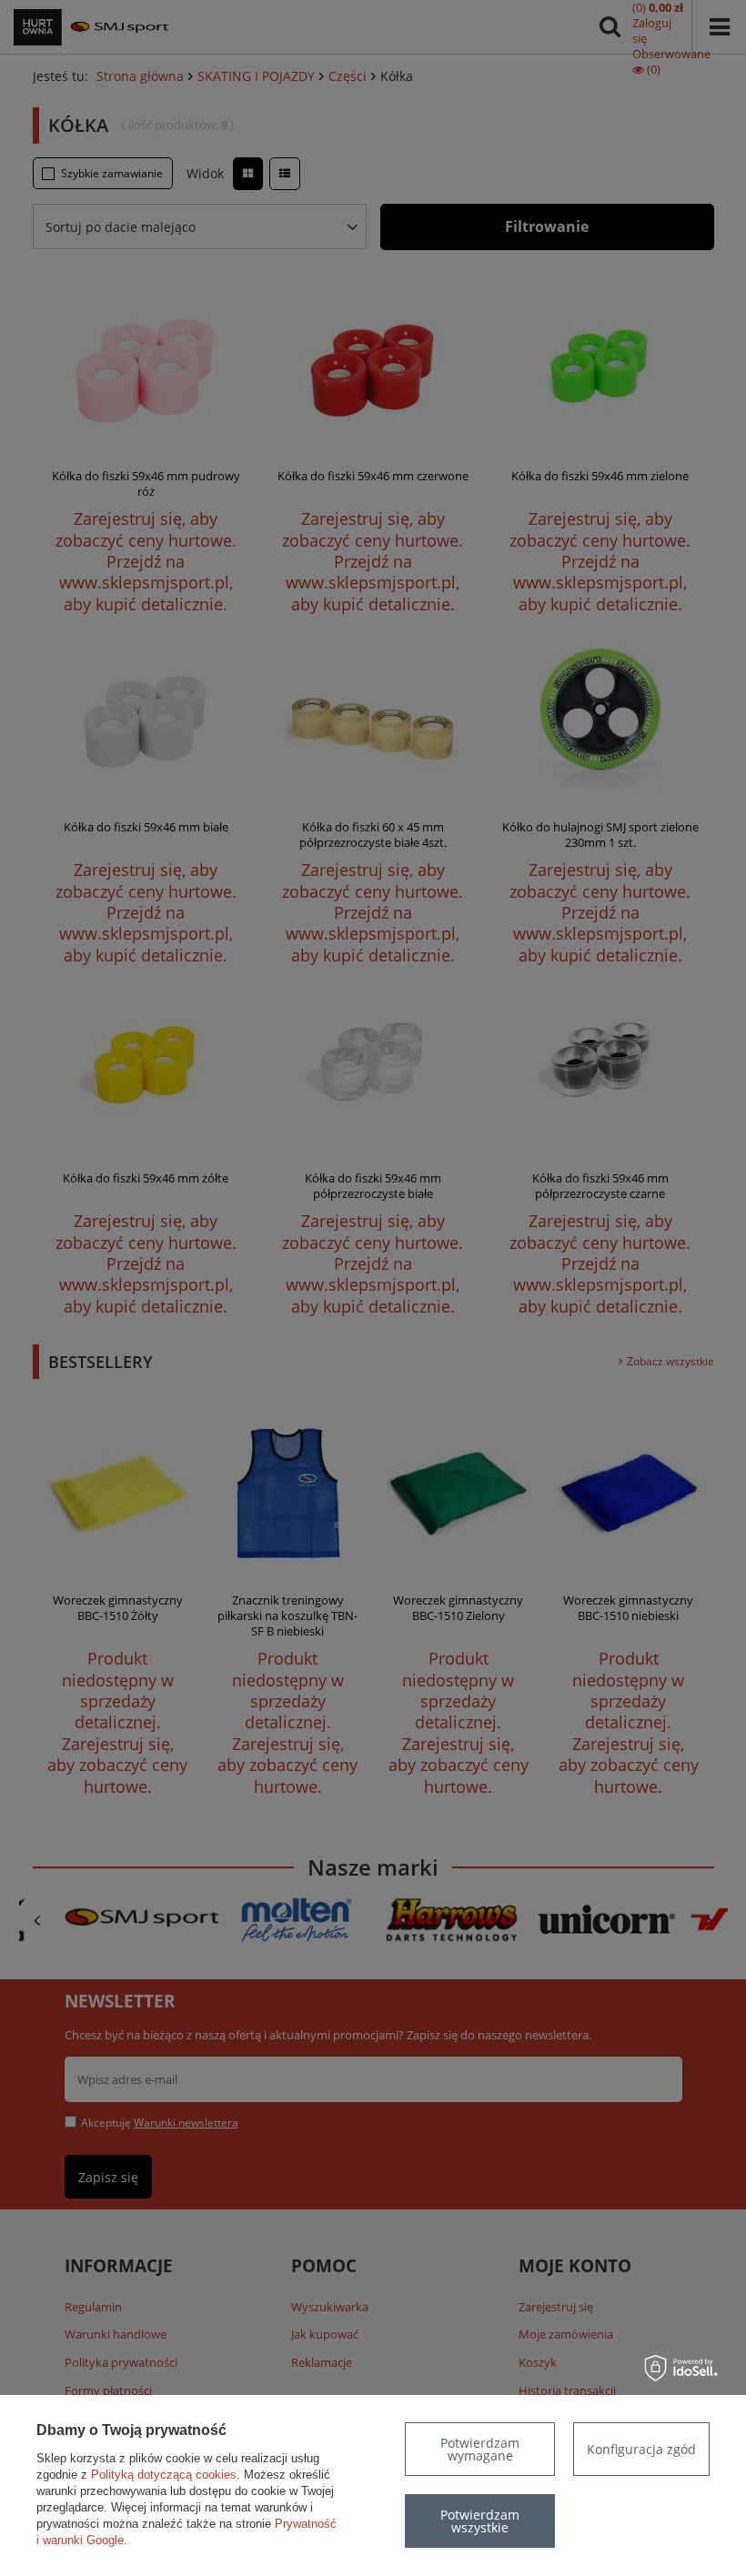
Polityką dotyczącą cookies (164, 2475)
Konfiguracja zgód (641, 2449)
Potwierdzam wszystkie (480, 2521)
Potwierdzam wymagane (480, 2449)
